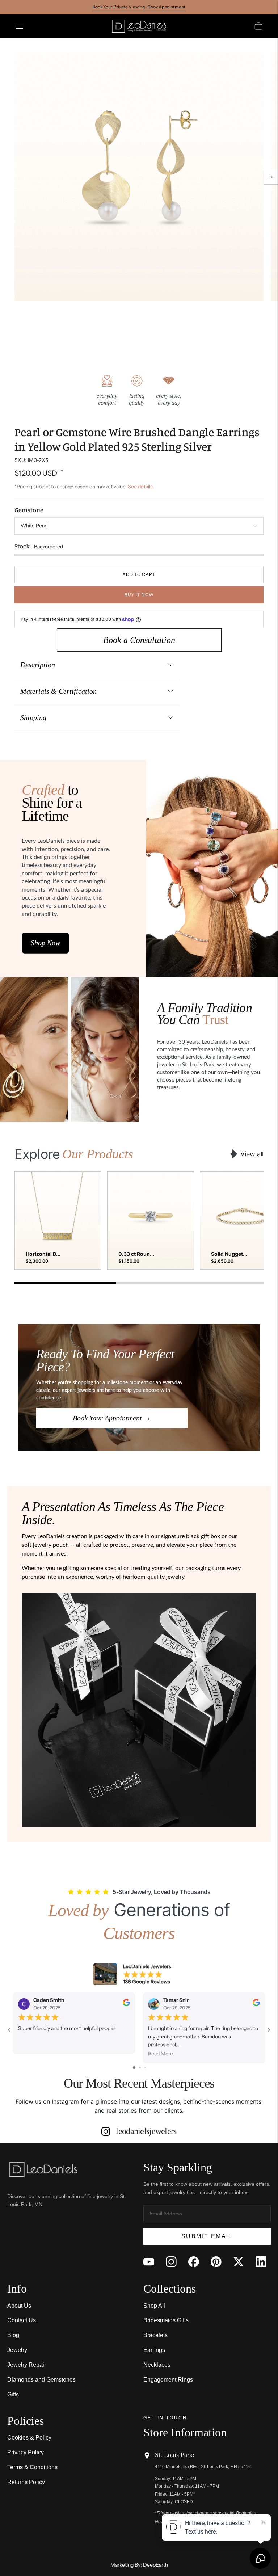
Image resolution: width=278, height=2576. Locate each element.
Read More (161, 2054)
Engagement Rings (168, 2380)
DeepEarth (155, 2565)
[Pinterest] (216, 2262)
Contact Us (22, 2320)
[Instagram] (171, 2262)
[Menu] (20, 26)
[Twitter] (239, 2262)
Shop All (154, 2306)
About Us (19, 2306)
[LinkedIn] (261, 2262)
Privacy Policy (26, 2452)
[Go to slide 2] (140, 2068)
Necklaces (157, 2365)
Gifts (13, 2394)
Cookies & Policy (29, 2438)
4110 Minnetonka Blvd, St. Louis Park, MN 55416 (203, 2467)
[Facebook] (194, 2262)
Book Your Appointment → (112, 1418)
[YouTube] (149, 2262)
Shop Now (45, 943)
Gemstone (29, 510)
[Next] (271, 177)
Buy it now (139, 595)
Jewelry (17, 2350)
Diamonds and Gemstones (41, 2380)
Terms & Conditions (32, 2467)
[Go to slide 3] (145, 2068)
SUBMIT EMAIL (207, 2236)
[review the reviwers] (126, 2004)
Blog (13, 2335)
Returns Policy (26, 2482)
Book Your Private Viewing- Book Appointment (139, 7)
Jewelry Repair (27, 2365)
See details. (141, 487)
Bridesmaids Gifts (166, 2320)
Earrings (154, 2350)
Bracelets (155, 2335)
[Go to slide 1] (134, 2068)
